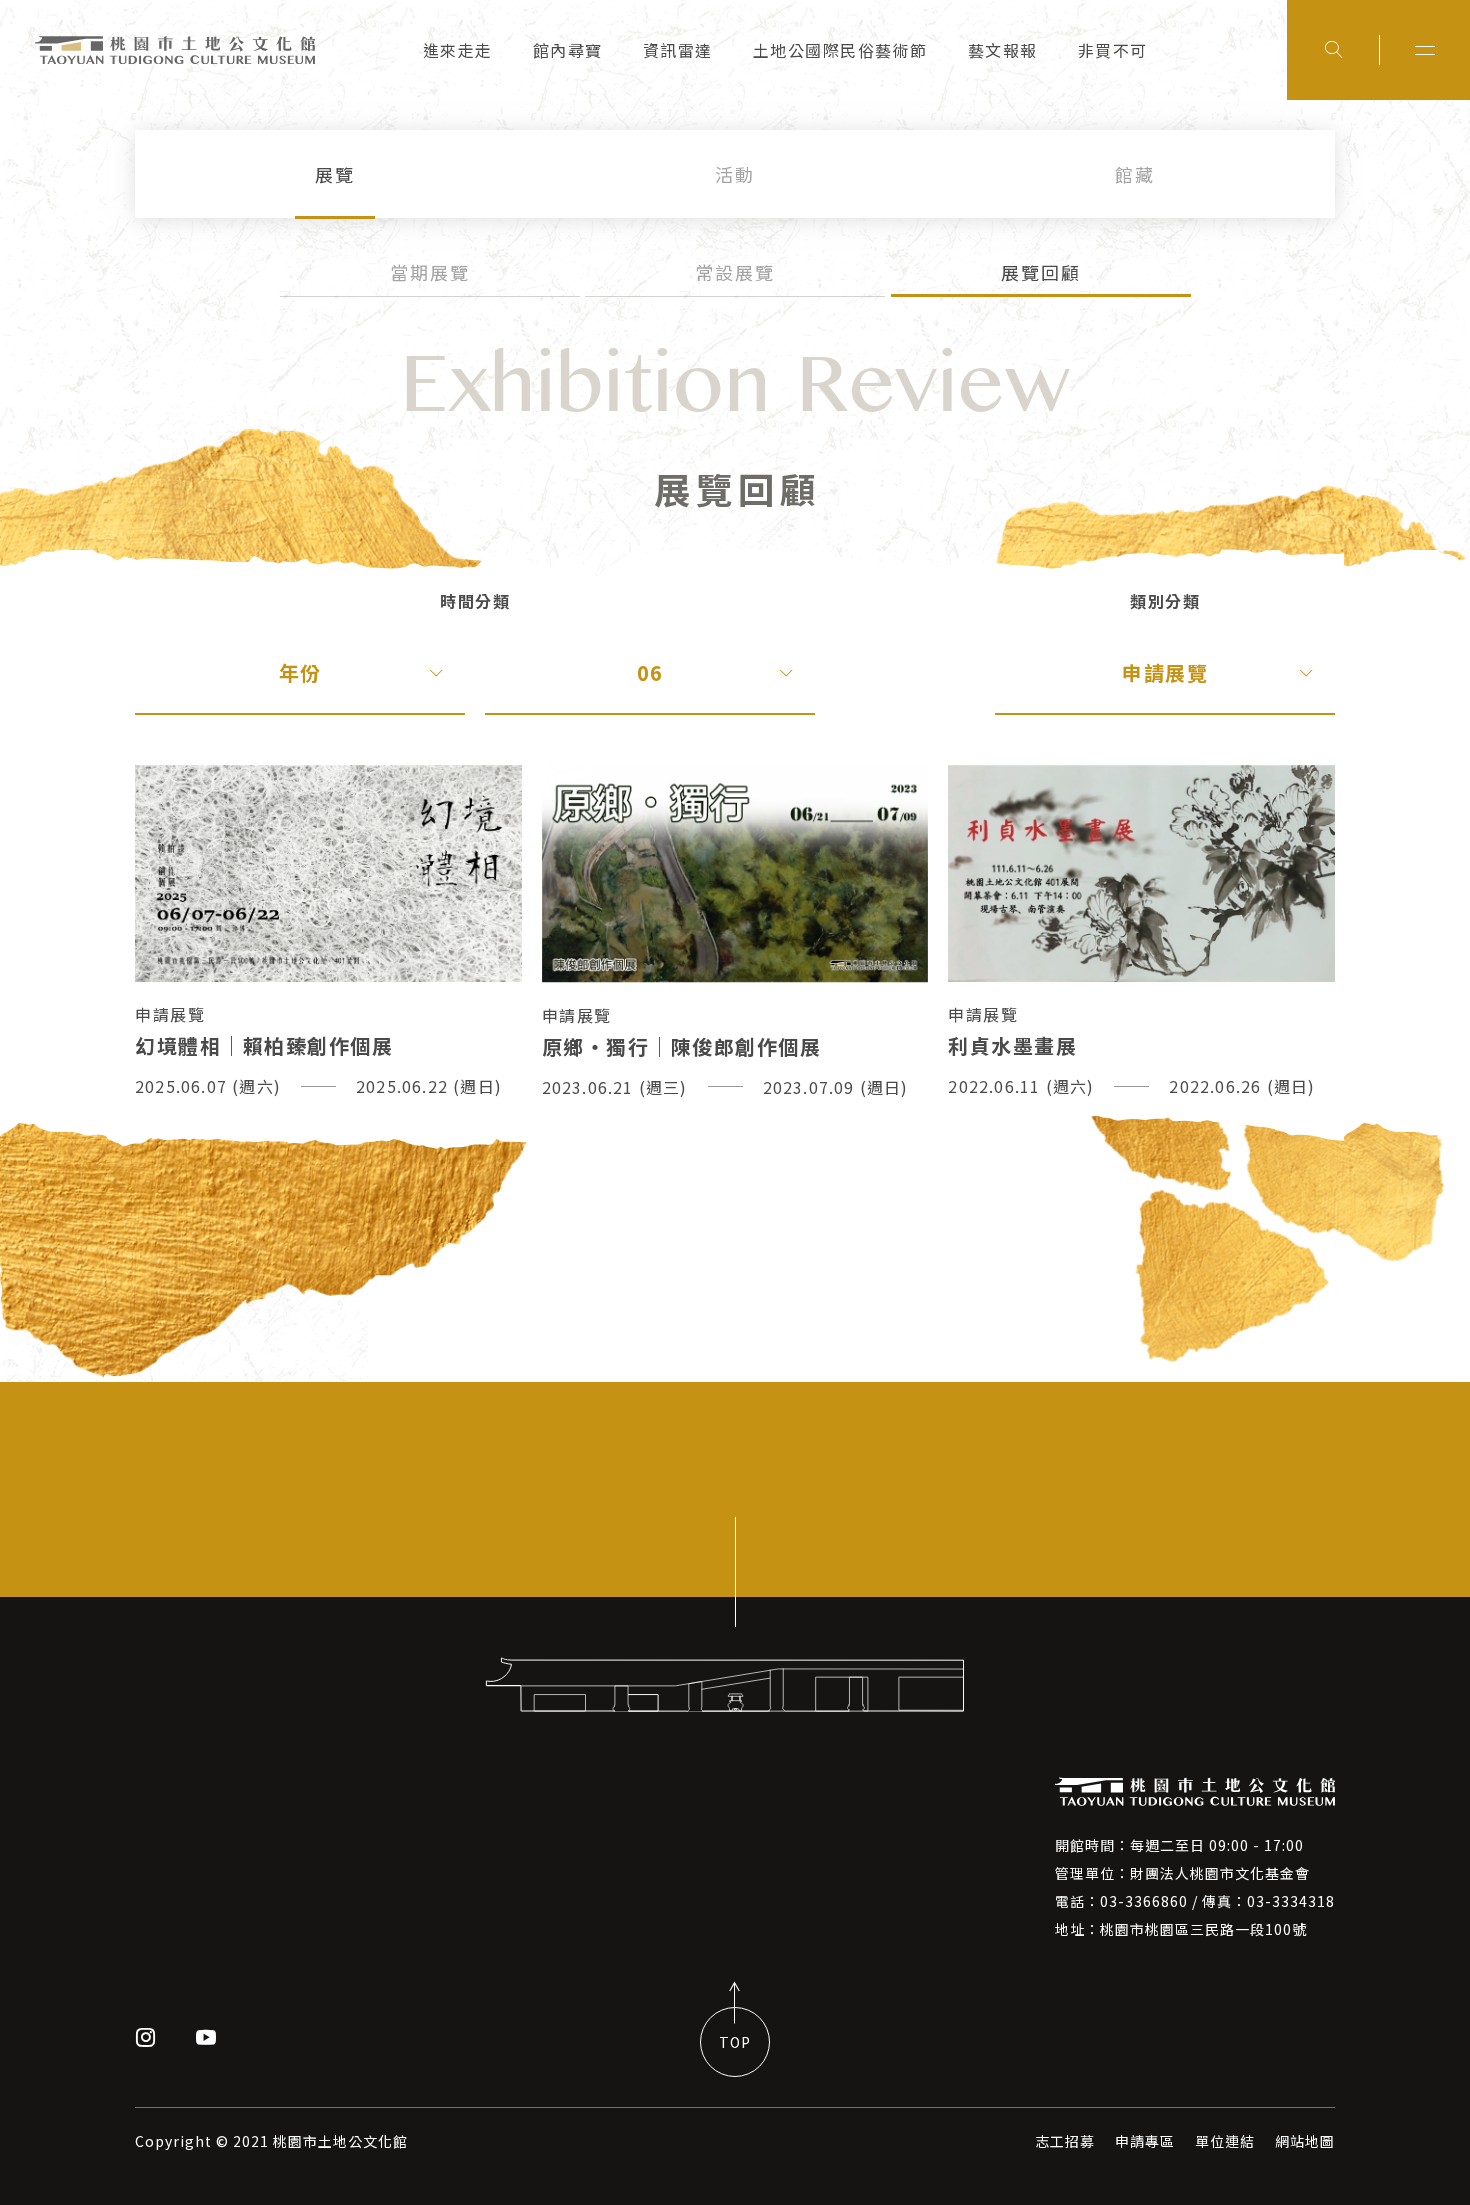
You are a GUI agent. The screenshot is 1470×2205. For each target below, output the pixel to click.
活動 (735, 174)
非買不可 (1113, 50)
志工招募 (1065, 2141)
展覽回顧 (1041, 272)
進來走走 (458, 50)
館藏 (1135, 174)
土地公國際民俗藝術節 (840, 50)
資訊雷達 (678, 50)
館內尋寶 (568, 50)
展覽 (335, 174)
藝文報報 (1003, 50)
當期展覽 (430, 272)
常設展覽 (735, 272)
